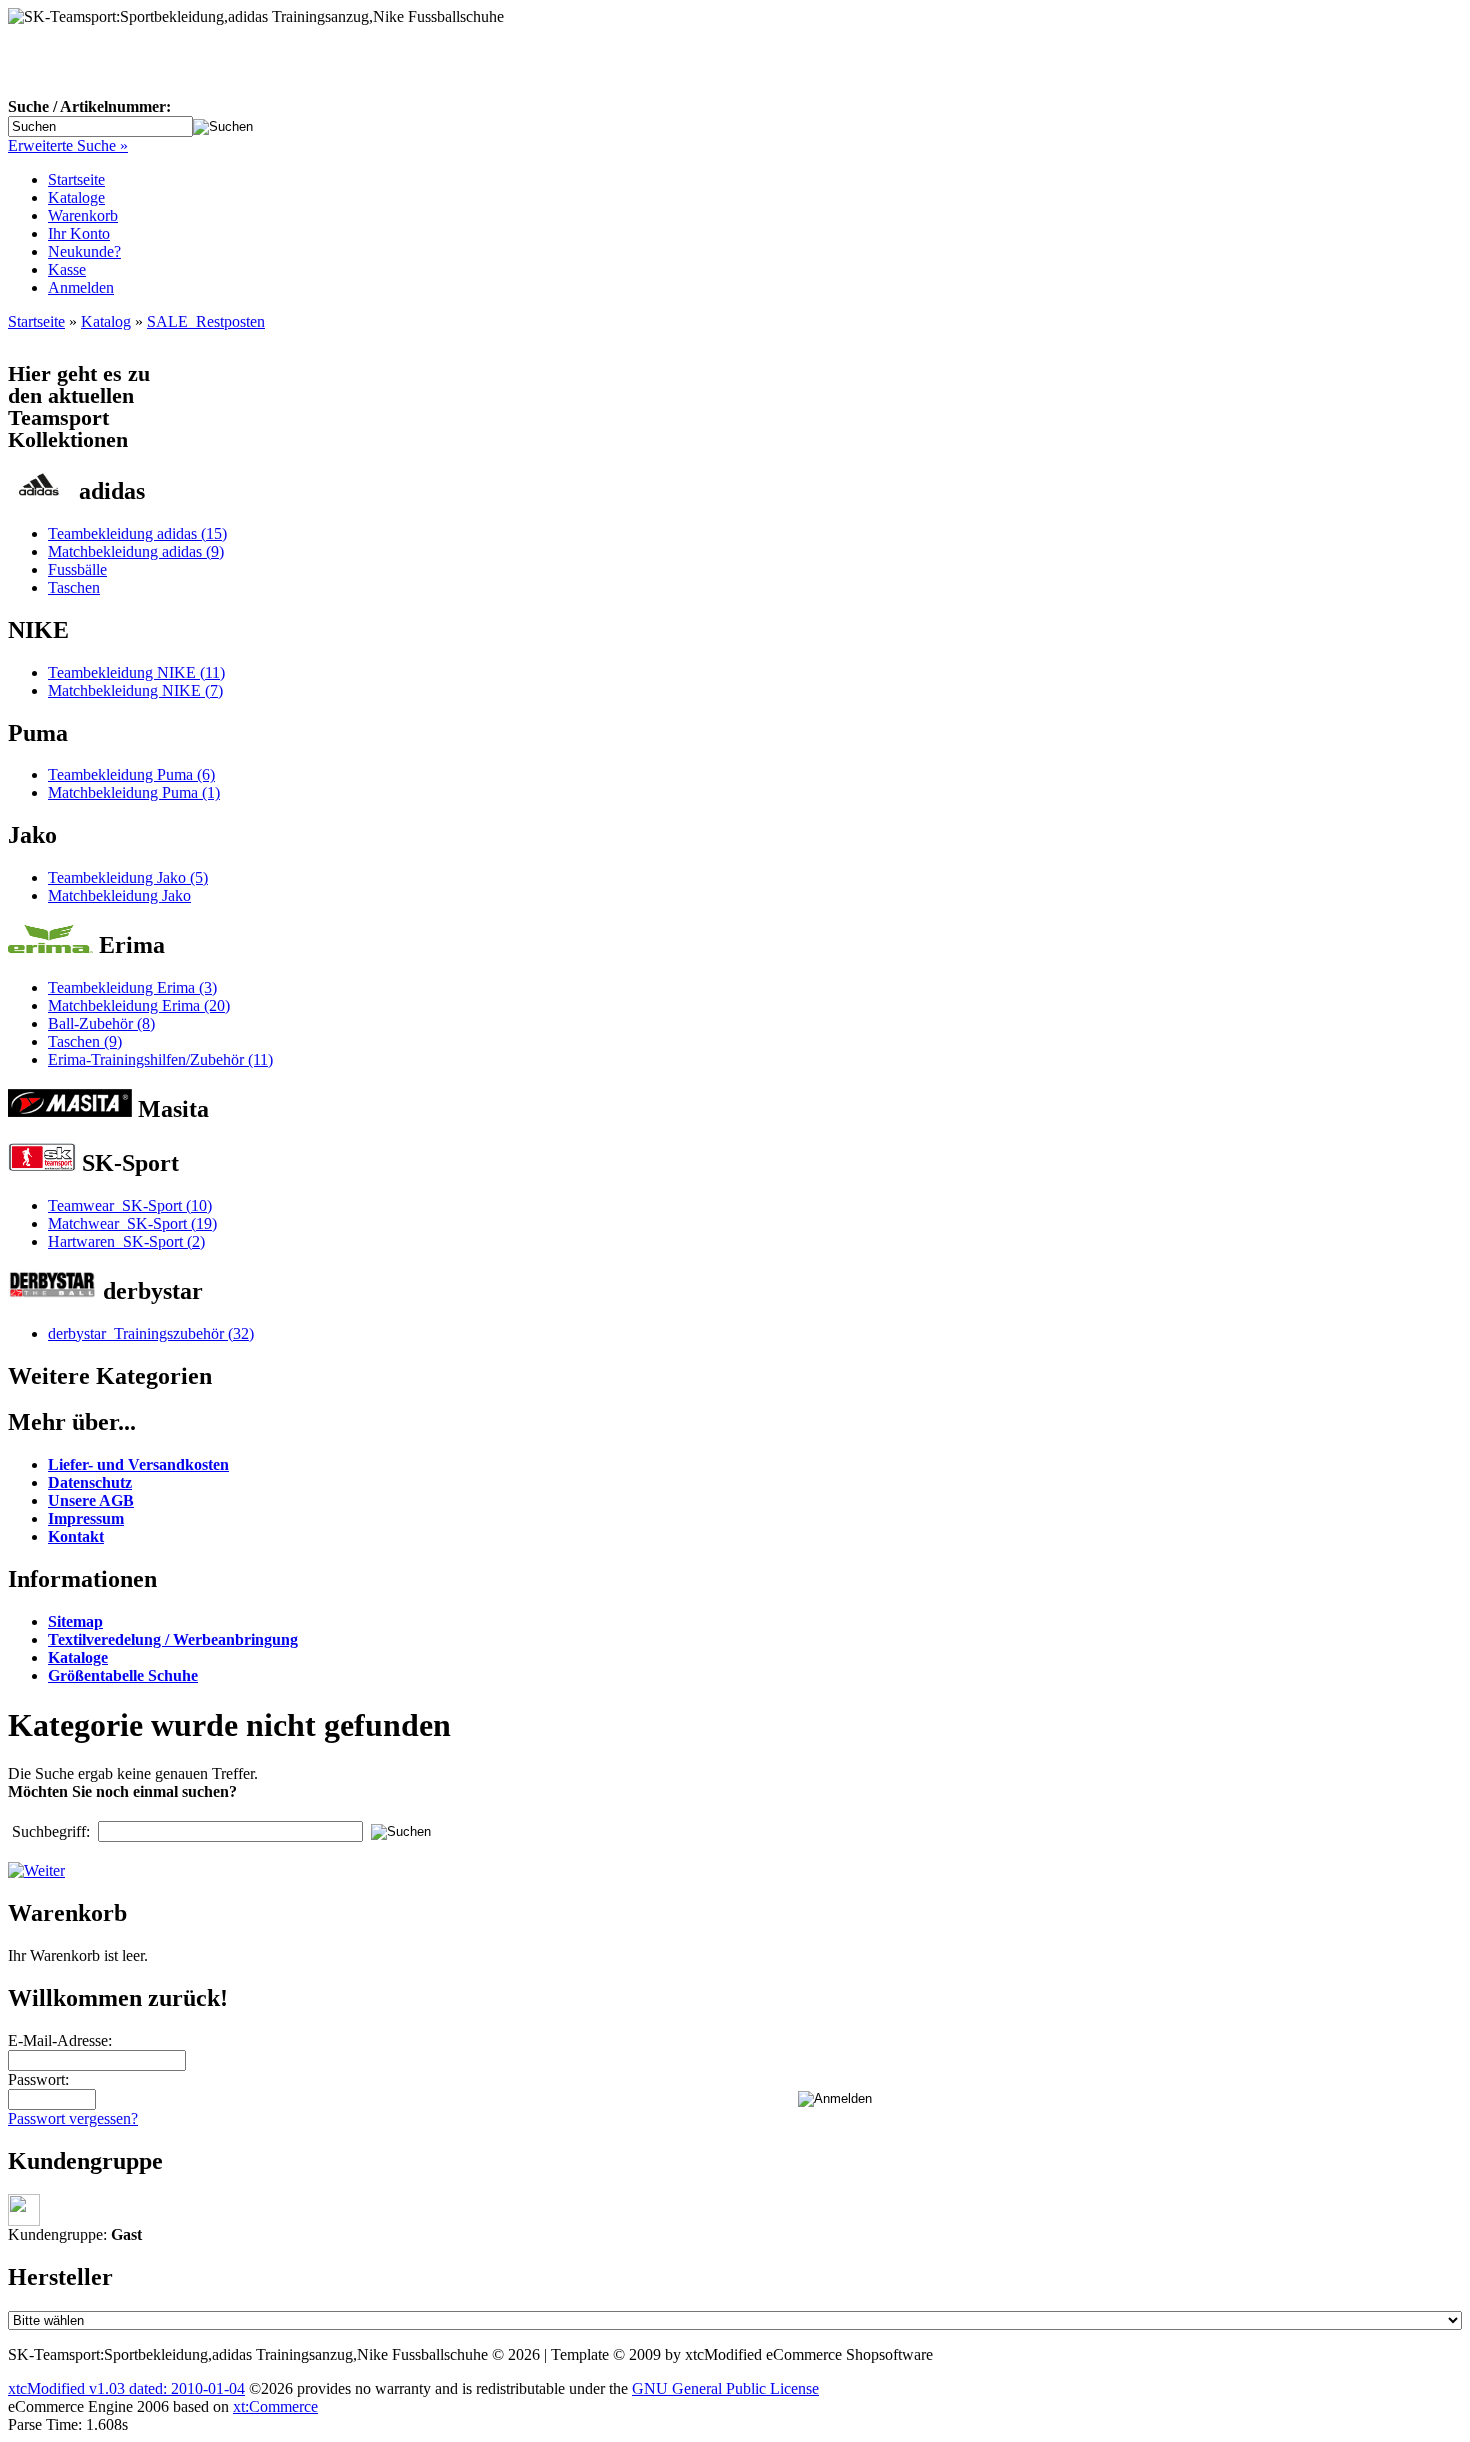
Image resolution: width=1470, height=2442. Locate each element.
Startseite (76, 179)
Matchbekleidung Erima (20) (139, 1005)
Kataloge (76, 197)
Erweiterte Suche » (68, 145)
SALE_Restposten (206, 321)
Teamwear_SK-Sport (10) (130, 1205)
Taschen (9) (85, 1041)
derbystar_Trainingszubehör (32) (151, 1333)
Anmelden (81, 287)
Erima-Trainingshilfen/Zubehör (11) (160, 1059)
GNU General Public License (725, 2388)
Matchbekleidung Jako (119, 895)
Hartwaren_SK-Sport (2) (126, 1241)
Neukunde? (84, 251)
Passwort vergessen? (73, 2118)
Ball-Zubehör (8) (101, 1023)
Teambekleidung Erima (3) (132, 987)
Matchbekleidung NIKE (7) (135, 690)
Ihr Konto (79, 233)
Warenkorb (83, 215)
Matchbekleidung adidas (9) (136, 551)
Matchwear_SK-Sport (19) (132, 1223)
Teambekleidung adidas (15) (137, 533)
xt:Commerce (275, 2406)
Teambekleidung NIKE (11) (136, 672)
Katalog (106, 321)
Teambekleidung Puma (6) (131, 774)
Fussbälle (77, 569)
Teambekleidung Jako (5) (128, 877)
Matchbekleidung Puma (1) (134, 792)
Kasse (67, 269)
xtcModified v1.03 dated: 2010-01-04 (126, 2388)
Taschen (74, 587)
